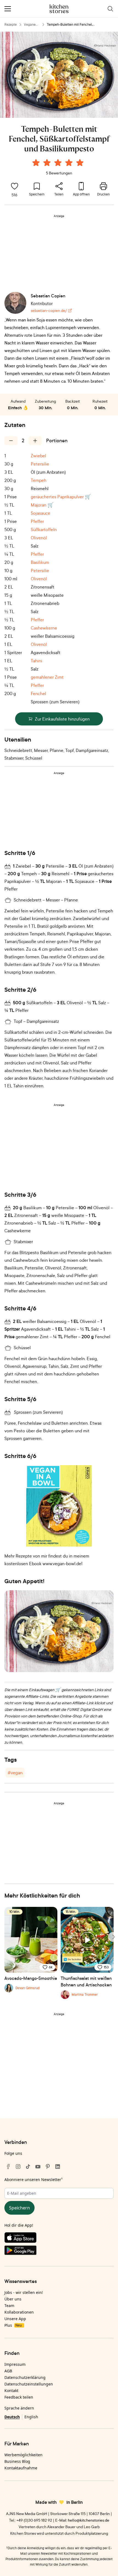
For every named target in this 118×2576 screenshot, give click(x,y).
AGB (8, 2371)
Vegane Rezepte (30, 25)
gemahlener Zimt (47, 677)
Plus (13, 2325)
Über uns (13, 2299)
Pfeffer (37, 521)
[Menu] (8, 9)
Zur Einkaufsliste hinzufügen (62, 719)
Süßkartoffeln (44, 529)
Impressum (15, 2364)
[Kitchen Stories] (59, 9)
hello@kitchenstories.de (88, 2520)
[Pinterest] (48, 2167)
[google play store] (59, 2251)
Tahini (36, 661)
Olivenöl (39, 538)
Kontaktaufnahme (21, 2468)
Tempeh (39, 480)
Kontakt (11, 2391)
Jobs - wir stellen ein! (24, 2292)
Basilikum (40, 562)
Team (9, 2306)
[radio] (36, 163)
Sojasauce (40, 513)
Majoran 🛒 (42, 505)
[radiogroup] (59, 163)
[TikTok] (28, 2167)
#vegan (15, 1773)
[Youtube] (38, 2167)
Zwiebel (38, 456)
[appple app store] (59, 2239)
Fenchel (38, 693)
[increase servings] (35, 441)
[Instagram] (18, 2167)
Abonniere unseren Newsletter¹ (33, 2180)
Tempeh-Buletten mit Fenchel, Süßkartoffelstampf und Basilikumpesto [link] (77, 25)
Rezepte (11, 24)
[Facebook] (8, 2167)
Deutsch (12, 2417)
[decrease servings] (11, 441)
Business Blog (17, 2461)
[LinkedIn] (58, 2167)
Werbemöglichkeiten (23, 2455)
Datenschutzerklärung (25, 2377)
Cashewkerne (44, 628)
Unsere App (15, 2319)
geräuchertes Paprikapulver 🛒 (61, 497)
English (31, 2417)
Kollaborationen (19, 2312)
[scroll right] (113, 1937)
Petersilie (40, 464)
